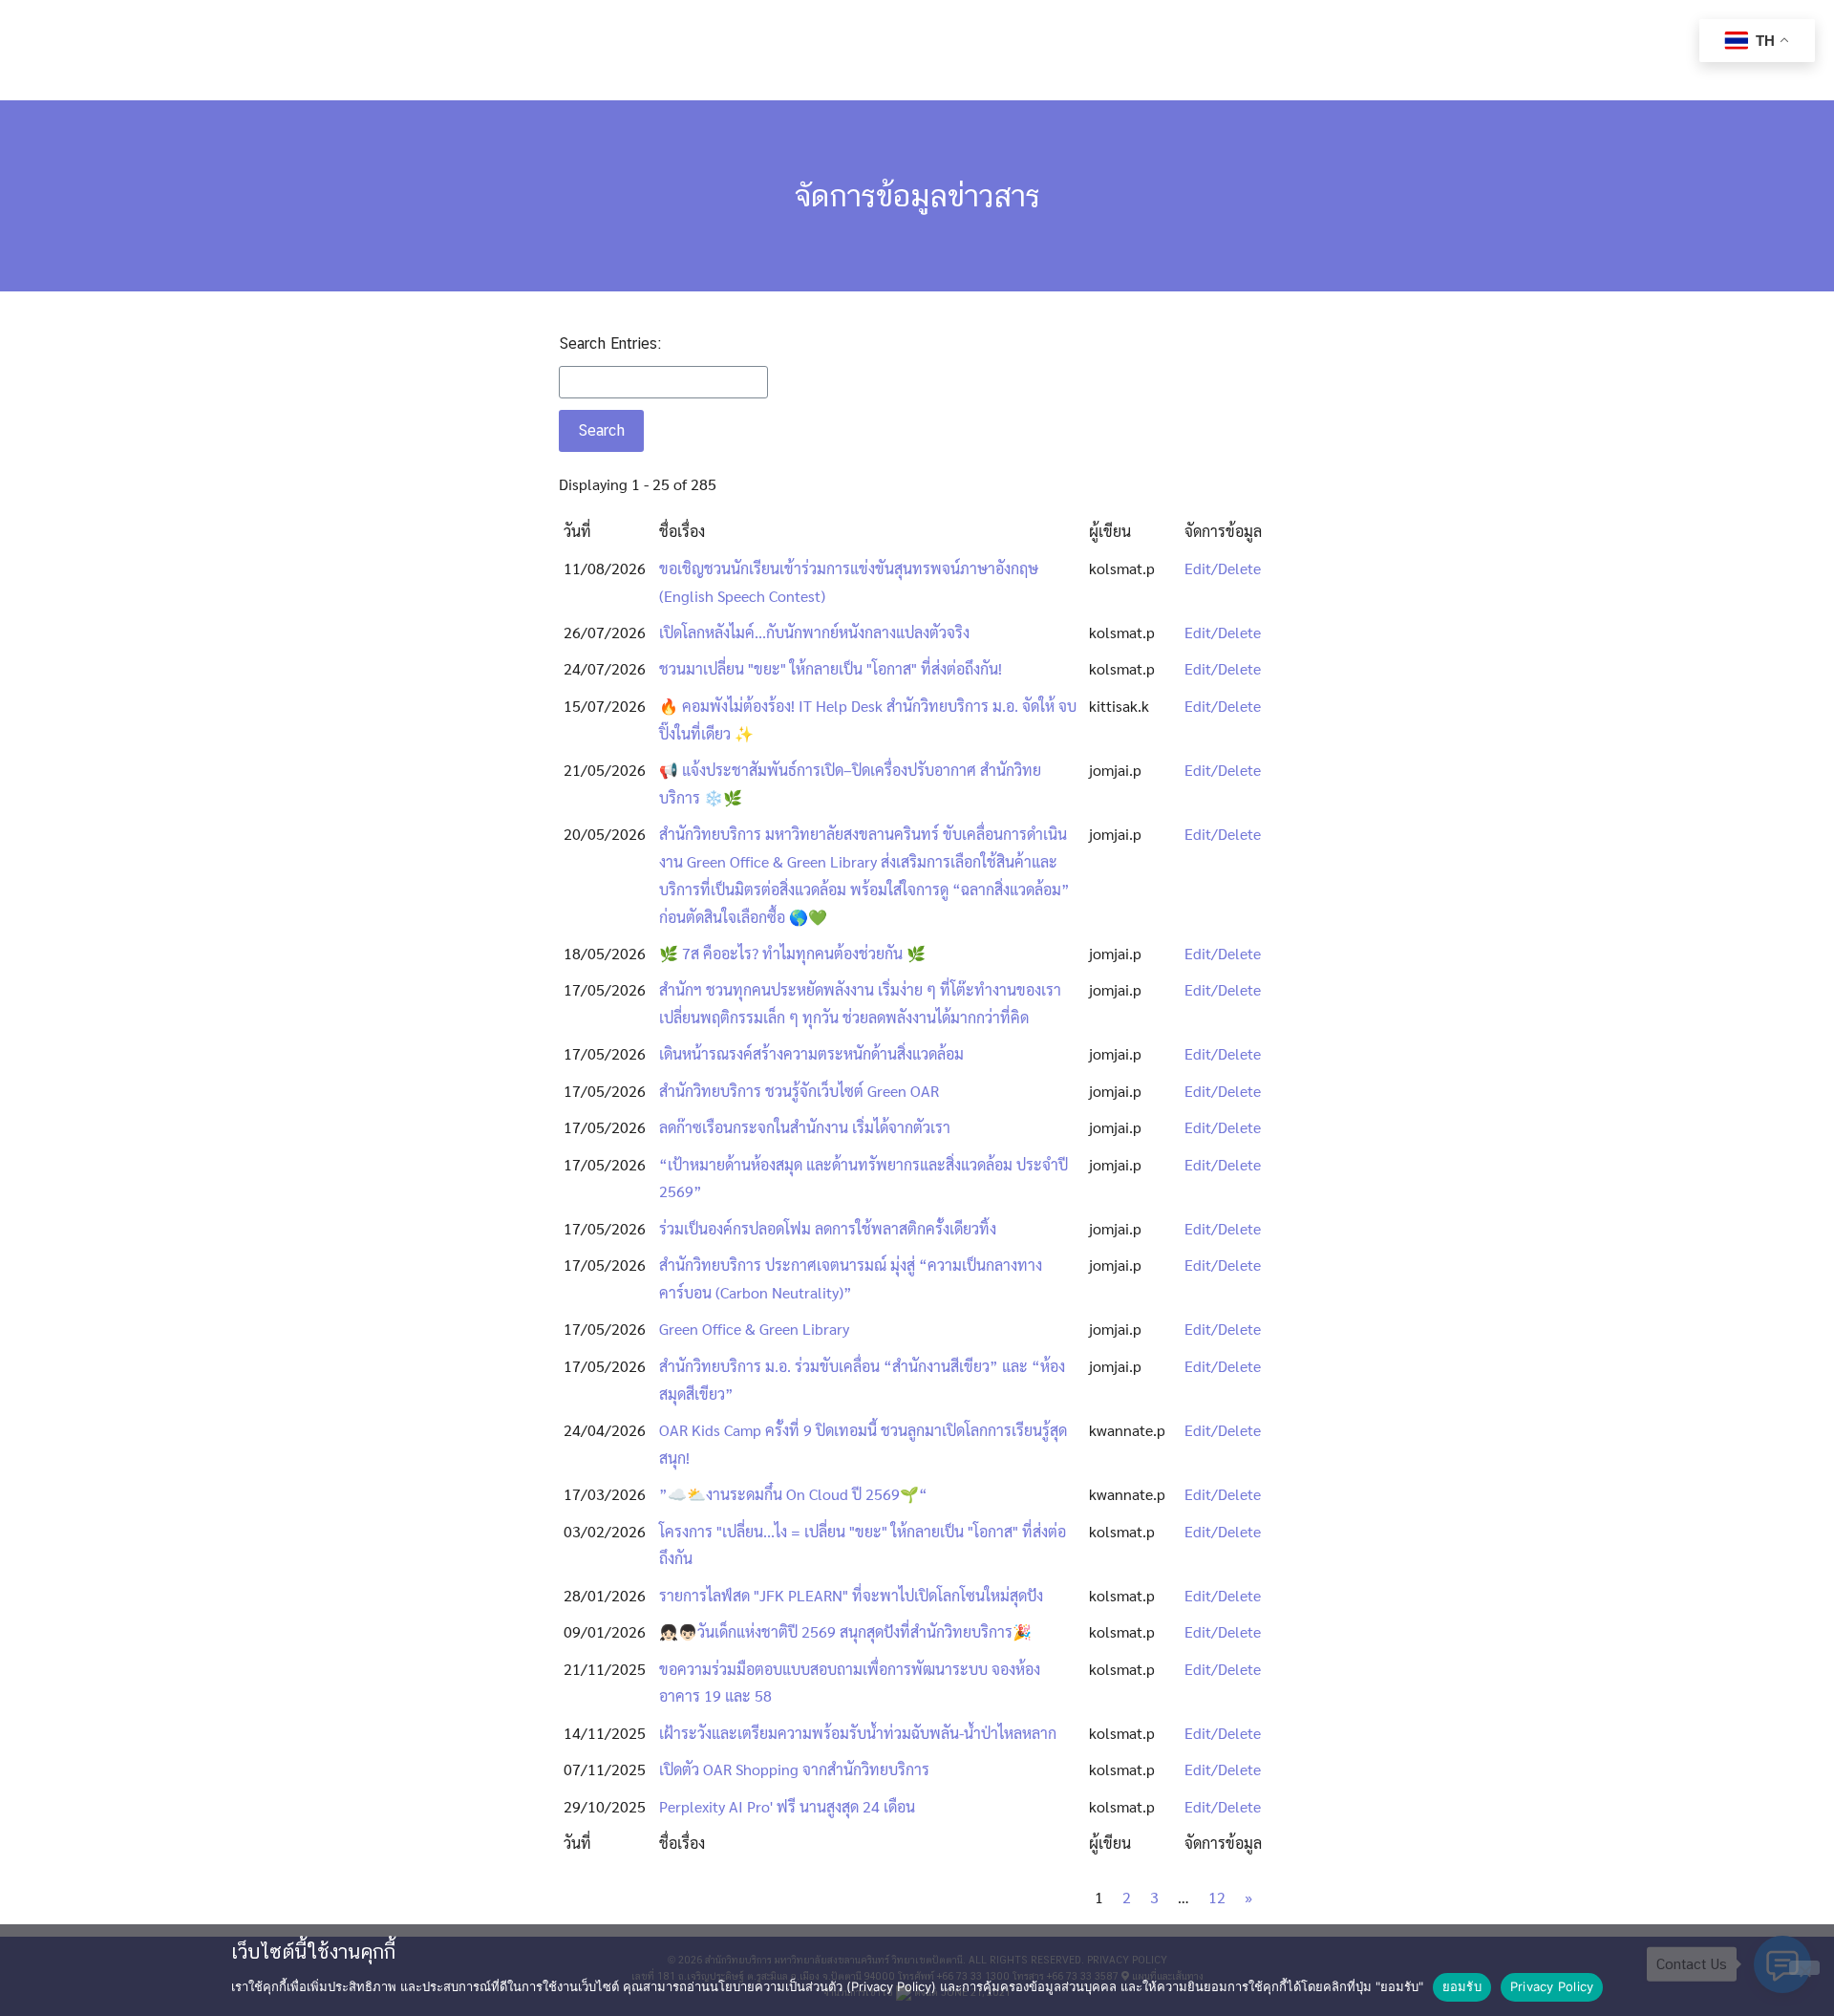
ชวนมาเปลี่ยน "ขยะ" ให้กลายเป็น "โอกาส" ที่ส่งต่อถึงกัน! (831, 668)
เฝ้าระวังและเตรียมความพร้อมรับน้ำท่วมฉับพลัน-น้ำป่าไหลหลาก (858, 1733)
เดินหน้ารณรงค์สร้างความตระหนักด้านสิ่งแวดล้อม (811, 1053)
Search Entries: (610, 343)
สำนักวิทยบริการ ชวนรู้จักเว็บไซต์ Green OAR (799, 1091)
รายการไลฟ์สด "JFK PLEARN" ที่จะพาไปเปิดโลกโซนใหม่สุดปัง (851, 1595)
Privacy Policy (1552, 1986)
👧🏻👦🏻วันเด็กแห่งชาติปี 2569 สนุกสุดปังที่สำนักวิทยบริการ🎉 (845, 1631)
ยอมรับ (1462, 1986)
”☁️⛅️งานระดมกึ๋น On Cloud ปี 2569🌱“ (793, 1494)
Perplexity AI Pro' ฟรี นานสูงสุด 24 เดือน (787, 1806)
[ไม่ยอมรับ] (1804, 1968)
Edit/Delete (1223, 568)
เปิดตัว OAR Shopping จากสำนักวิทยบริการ (794, 1769)
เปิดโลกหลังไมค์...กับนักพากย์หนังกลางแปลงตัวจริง (814, 632)
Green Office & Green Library (754, 1329)
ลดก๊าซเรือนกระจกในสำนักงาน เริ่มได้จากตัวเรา (805, 1127)
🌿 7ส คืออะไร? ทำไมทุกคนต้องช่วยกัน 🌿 (792, 953)
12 (1217, 1897)
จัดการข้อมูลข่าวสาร (917, 195)
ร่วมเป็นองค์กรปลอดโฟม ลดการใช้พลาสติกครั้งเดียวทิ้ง (828, 1228)
